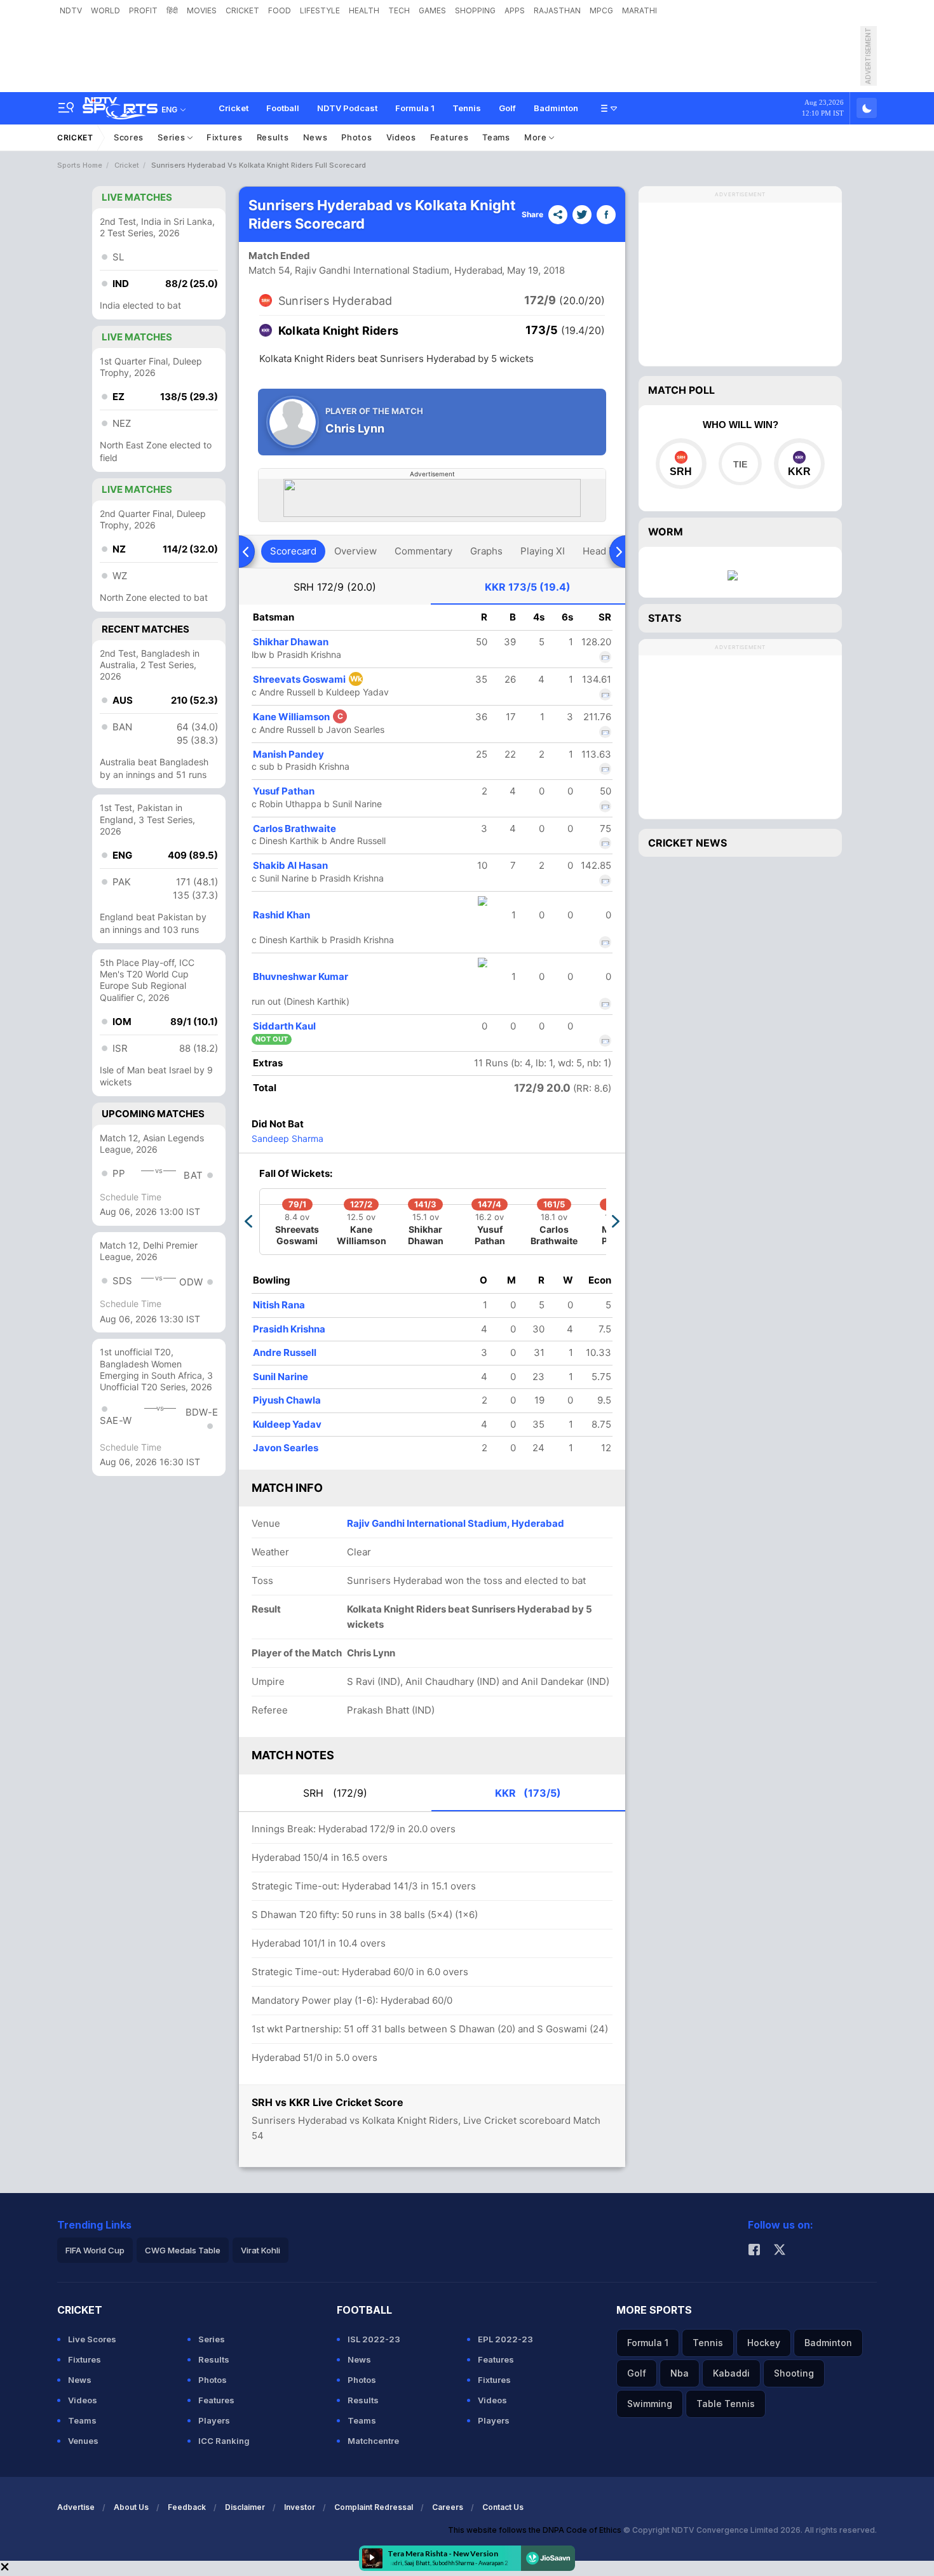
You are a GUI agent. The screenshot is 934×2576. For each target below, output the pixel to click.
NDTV (71, 10)
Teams (496, 137)
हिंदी (172, 10)
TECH (399, 10)
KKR (528, 587)
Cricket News (687, 843)
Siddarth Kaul (284, 1026)
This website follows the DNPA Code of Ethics (536, 2530)
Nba (680, 2373)
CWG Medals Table (183, 2250)
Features (450, 137)
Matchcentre (373, 2441)
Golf (507, 108)
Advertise (76, 2507)
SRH (335, 587)
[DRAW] (740, 464)
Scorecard (293, 551)
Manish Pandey (288, 754)
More (537, 137)
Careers (448, 2507)
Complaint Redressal (374, 2507)
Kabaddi (731, 2373)
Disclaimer (245, 2507)
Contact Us (503, 2507)
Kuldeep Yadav (287, 1424)
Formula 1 (415, 108)
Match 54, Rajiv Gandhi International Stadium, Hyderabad (376, 270)
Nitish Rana (279, 1305)
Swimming (650, 2404)
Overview (355, 551)
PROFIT (143, 10)
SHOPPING (475, 10)
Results (273, 137)
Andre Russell (285, 1352)
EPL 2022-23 (505, 2339)
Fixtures (225, 137)
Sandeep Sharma (288, 1138)
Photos (356, 137)
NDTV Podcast (347, 108)
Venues (83, 2441)
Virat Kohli (261, 2250)
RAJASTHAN (557, 10)
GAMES (432, 10)
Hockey (764, 2343)
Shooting (794, 2373)
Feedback (187, 2507)
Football (283, 108)
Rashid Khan (281, 915)
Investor (300, 2507)
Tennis (467, 108)
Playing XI (543, 551)
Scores (129, 137)
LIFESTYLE (320, 10)
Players (214, 2420)
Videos (401, 137)
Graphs (486, 551)
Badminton (556, 108)
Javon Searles (286, 1448)
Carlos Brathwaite (294, 828)
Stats (665, 618)
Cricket (233, 108)
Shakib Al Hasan (290, 865)
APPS (515, 10)
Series (173, 137)
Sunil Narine (281, 1377)
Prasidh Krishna (289, 1329)
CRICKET (242, 10)
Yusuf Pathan (284, 791)
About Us (131, 2507)
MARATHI (640, 10)
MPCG (601, 10)
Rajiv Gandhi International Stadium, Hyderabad (456, 1523)
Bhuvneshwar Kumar (301, 976)
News (315, 137)
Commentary (423, 551)
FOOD (280, 10)
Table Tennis (726, 2404)
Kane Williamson (298, 717)
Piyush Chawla (287, 1400)
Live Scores (92, 2339)
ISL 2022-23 (374, 2339)
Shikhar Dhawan (291, 642)
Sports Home (80, 165)
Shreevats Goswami (308, 679)
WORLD (105, 10)
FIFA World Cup (95, 2250)
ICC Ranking (224, 2441)
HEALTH (364, 10)
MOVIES (202, 10)
